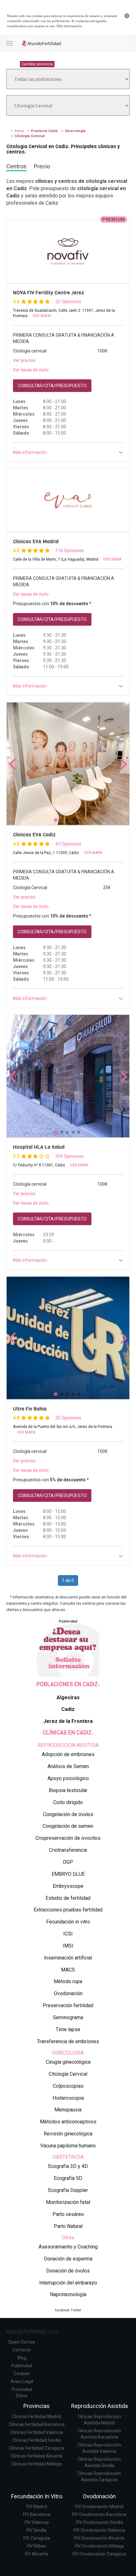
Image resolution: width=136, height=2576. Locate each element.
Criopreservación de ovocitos (68, 1838)
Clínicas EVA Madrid (36, 542)
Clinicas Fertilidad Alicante (37, 2456)
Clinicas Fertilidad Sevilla (37, 2440)
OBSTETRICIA (68, 2157)
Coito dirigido (68, 1802)
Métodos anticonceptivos (68, 2122)
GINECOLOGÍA (68, 2053)
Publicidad (22, 2366)
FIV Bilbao (37, 2546)
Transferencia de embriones (68, 2041)
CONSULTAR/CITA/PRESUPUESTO (52, 386)
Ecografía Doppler (68, 2190)
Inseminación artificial (68, 1958)
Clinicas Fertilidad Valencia (37, 2432)
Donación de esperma (68, 2259)
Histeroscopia (68, 2098)
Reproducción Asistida (99, 2406)
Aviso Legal (22, 2381)
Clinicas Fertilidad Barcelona (37, 2424)
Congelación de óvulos (68, 1814)
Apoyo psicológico (68, 1778)
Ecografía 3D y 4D (68, 2166)
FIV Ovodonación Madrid (99, 2507)
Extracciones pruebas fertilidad (68, 1910)
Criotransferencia (68, 1850)
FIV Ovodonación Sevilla (99, 2522)
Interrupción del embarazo (68, 2283)
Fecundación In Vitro (37, 2496)
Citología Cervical (68, 2074)
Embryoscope (68, 1886)
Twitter (76, 2310)
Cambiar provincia (37, 64)
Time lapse (68, 2029)
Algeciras (68, 1697)
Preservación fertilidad (68, 2005)
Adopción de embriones (68, 1754)
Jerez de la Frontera (68, 1721)
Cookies (22, 2374)
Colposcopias (68, 2086)
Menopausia (68, 2110)
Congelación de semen (68, 1826)
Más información (69, 26)
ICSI (68, 1934)
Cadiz (68, 1709)
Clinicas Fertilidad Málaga (37, 2464)
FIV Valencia (37, 2522)
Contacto (22, 2350)
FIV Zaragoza (37, 2538)
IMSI (68, 1946)
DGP (68, 1862)
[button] (68, 452)
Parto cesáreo (68, 2214)
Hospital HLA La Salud (39, 1147)
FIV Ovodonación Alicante (99, 2538)
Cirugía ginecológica (68, 2062)
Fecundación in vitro (68, 1922)
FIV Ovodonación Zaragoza (99, 2554)
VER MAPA (41, 316)
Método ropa (68, 1981)
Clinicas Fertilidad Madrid (37, 2417)
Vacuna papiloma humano (68, 2146)
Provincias (37, 2406)
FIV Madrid (37, 2507)
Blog (22, 2358)
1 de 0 (68, 1580)
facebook (62, 2310)
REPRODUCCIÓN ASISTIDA (68, 1745)
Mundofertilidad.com (32, 2331)
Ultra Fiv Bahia (30, 1409)
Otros (68, 2238)
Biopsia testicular (68, 1790)
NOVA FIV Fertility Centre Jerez (49, 293)
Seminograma (68, 2017)
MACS (68, 1970)
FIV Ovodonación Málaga (99, 2546)
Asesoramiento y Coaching (68, 2247)
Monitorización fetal (68, 2202)
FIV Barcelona (37, 2514)
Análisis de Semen (68, 1766)
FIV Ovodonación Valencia (99, 2530)
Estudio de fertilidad (68, 1898)
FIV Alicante (37, 2554)
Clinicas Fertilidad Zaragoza (37, 2448)
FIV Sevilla (37, 2530)
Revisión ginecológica (68, 2134)
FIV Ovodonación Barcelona (99, 2514)
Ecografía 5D (68, 2178)
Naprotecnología (68, 2294)
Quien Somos (22, 2342)
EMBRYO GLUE (68, 1874)
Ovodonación (68, 1993)
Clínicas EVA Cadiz (34, 835)
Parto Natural (68, 2226)
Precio (42, 166)
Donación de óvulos (68, 2271)
